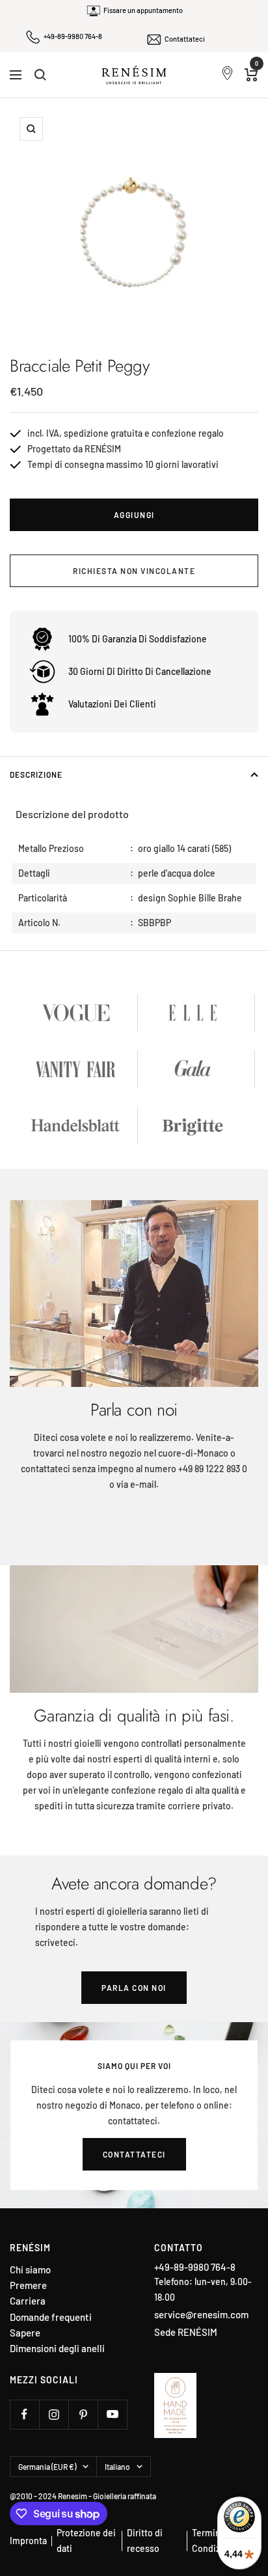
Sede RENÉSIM (186, 2332)
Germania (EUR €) (47, 2467)
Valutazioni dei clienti (112, 704)
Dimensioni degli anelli (57, 2349)
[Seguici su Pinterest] (83, 2414)
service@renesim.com (201, 2314)
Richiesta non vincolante (134, 571)
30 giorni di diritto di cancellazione (140, 671)
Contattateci (185, 39)
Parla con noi (134, 1988)
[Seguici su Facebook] (24, 2414)
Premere (28, 2285)
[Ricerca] (40, 75)
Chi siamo (30, 2270)
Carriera (28, 2301)
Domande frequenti (51, 2317)
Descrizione (36, 774)
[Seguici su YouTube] (112, 2414)
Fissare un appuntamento (143, 10)
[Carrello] (251, 75)
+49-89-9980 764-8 (73, 36)
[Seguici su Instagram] (54, 2414)
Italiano (117, 2467)
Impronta (28, 2541)
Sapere (25, 2333)
